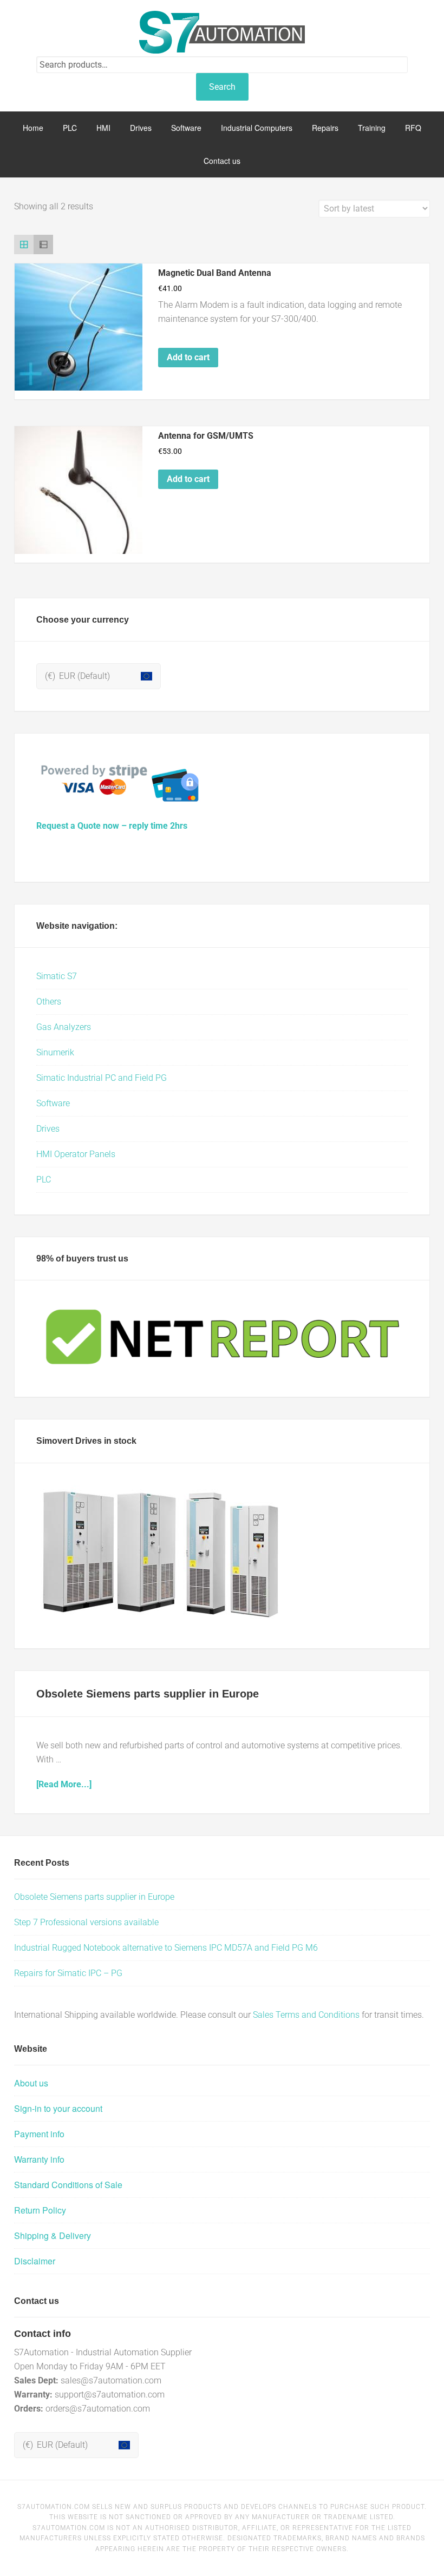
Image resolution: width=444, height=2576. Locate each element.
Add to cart (188, 357)
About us (31, 2083)
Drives (48, 1129)
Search (222, 87)
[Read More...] (64, 1784)
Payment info (39, 2134)
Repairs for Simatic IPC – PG (68, 1973)
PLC (44, 1180)
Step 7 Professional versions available (86, 1922)
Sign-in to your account (58, 2108)
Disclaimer (35, 2261)
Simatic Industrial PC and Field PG (102, 1078)
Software (53, 1103)
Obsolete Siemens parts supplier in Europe (148, 1694)
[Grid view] (24, 245)
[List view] (43, 245)
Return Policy (40, 2210)
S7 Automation (222, 32)
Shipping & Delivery (53, 2235)
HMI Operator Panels (76, 1154)
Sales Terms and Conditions (306, 2015)
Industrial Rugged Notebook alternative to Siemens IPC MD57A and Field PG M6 (166, 1948)
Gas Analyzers (64, 1027)
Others (49, 1002)
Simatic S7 (57, 976)
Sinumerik (55, 1052)
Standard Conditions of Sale (68, 2185)
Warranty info (39, 2159)
